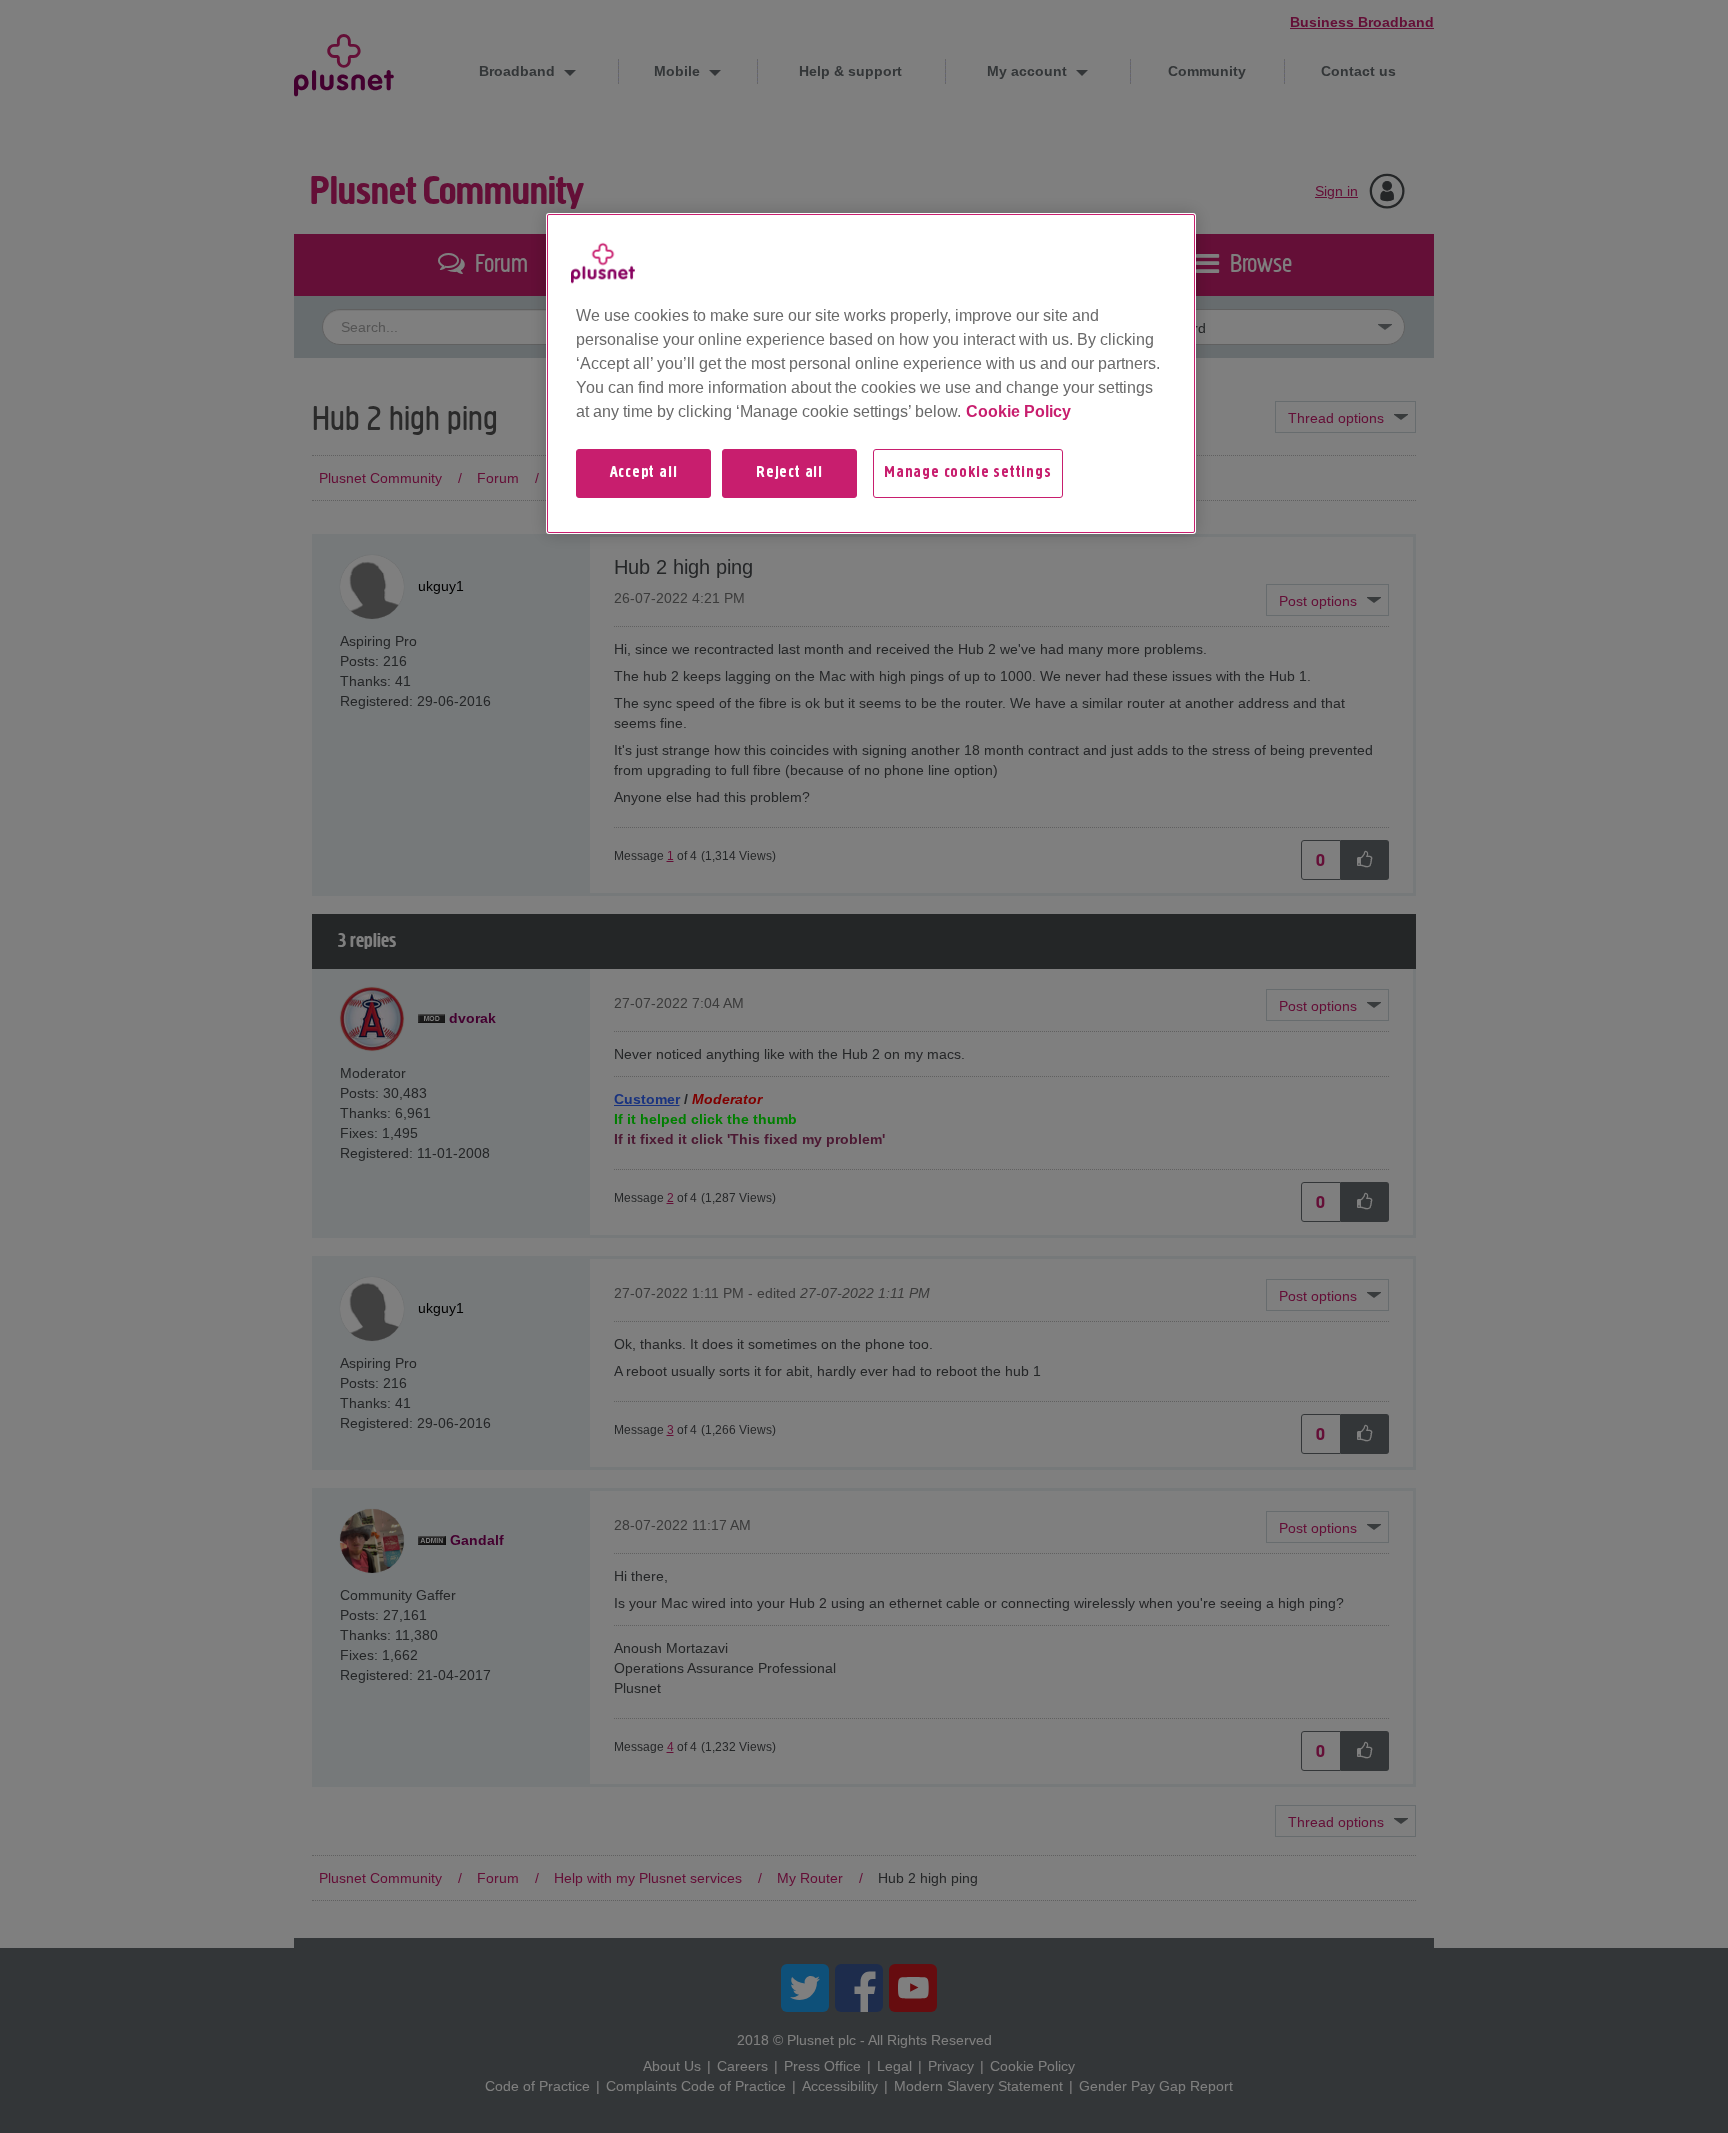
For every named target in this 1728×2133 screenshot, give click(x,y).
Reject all (789, 473)
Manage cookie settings (968, 473)
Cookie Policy (1018, 411)
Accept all (644, 473)
